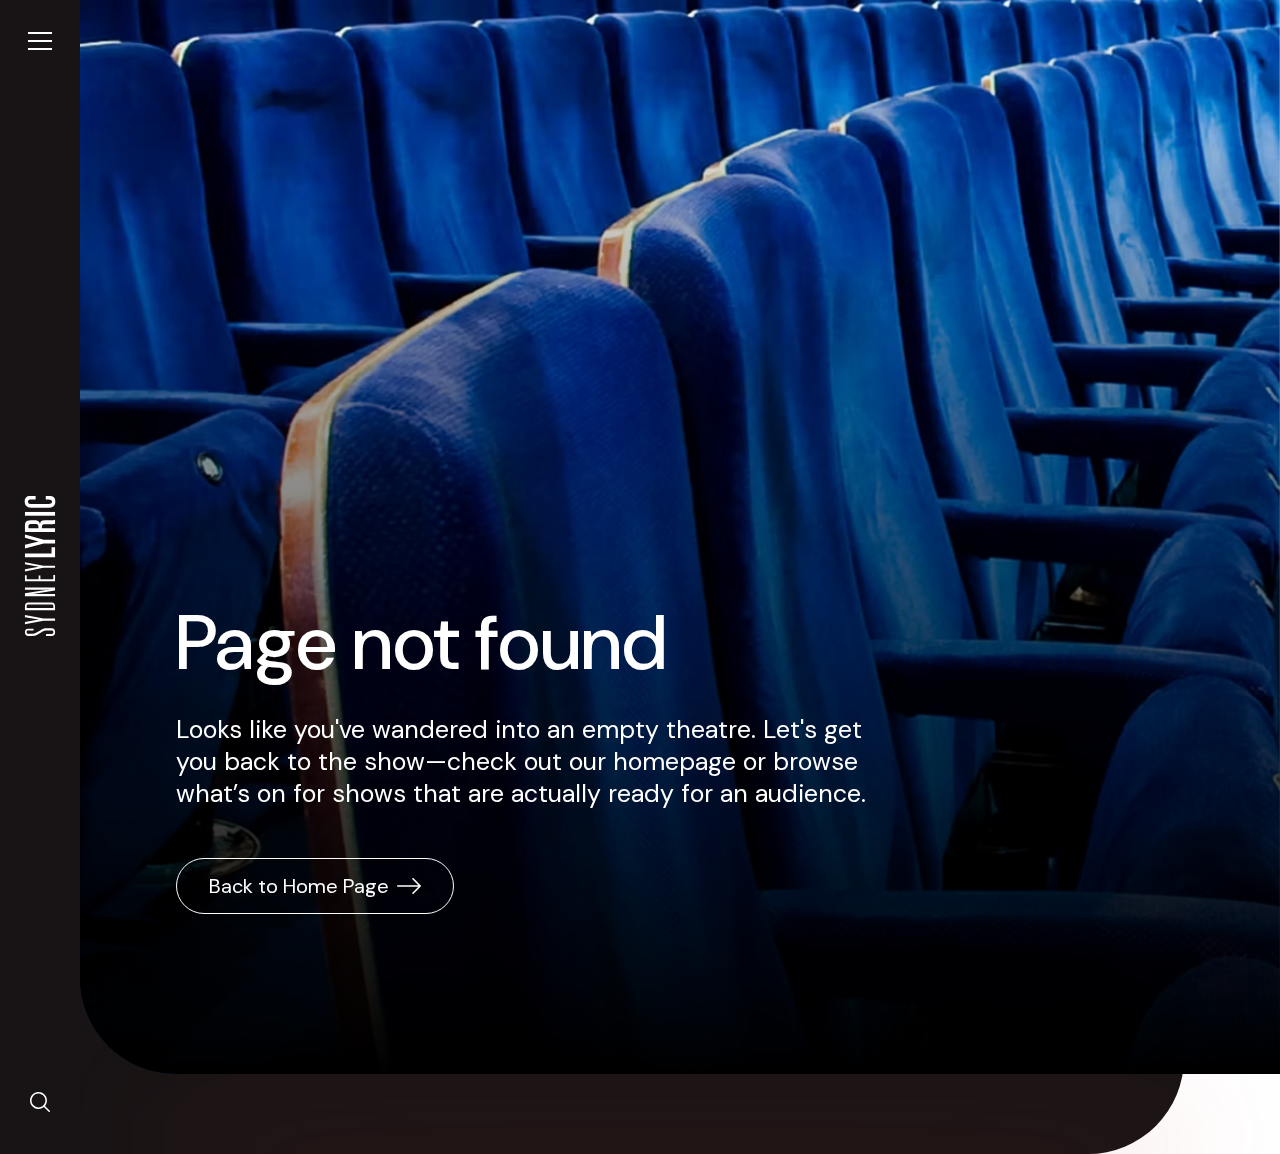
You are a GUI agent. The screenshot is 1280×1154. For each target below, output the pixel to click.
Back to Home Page (299, 886)
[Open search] (40, 1102)
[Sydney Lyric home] (40, 566)
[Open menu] (40, 41)
